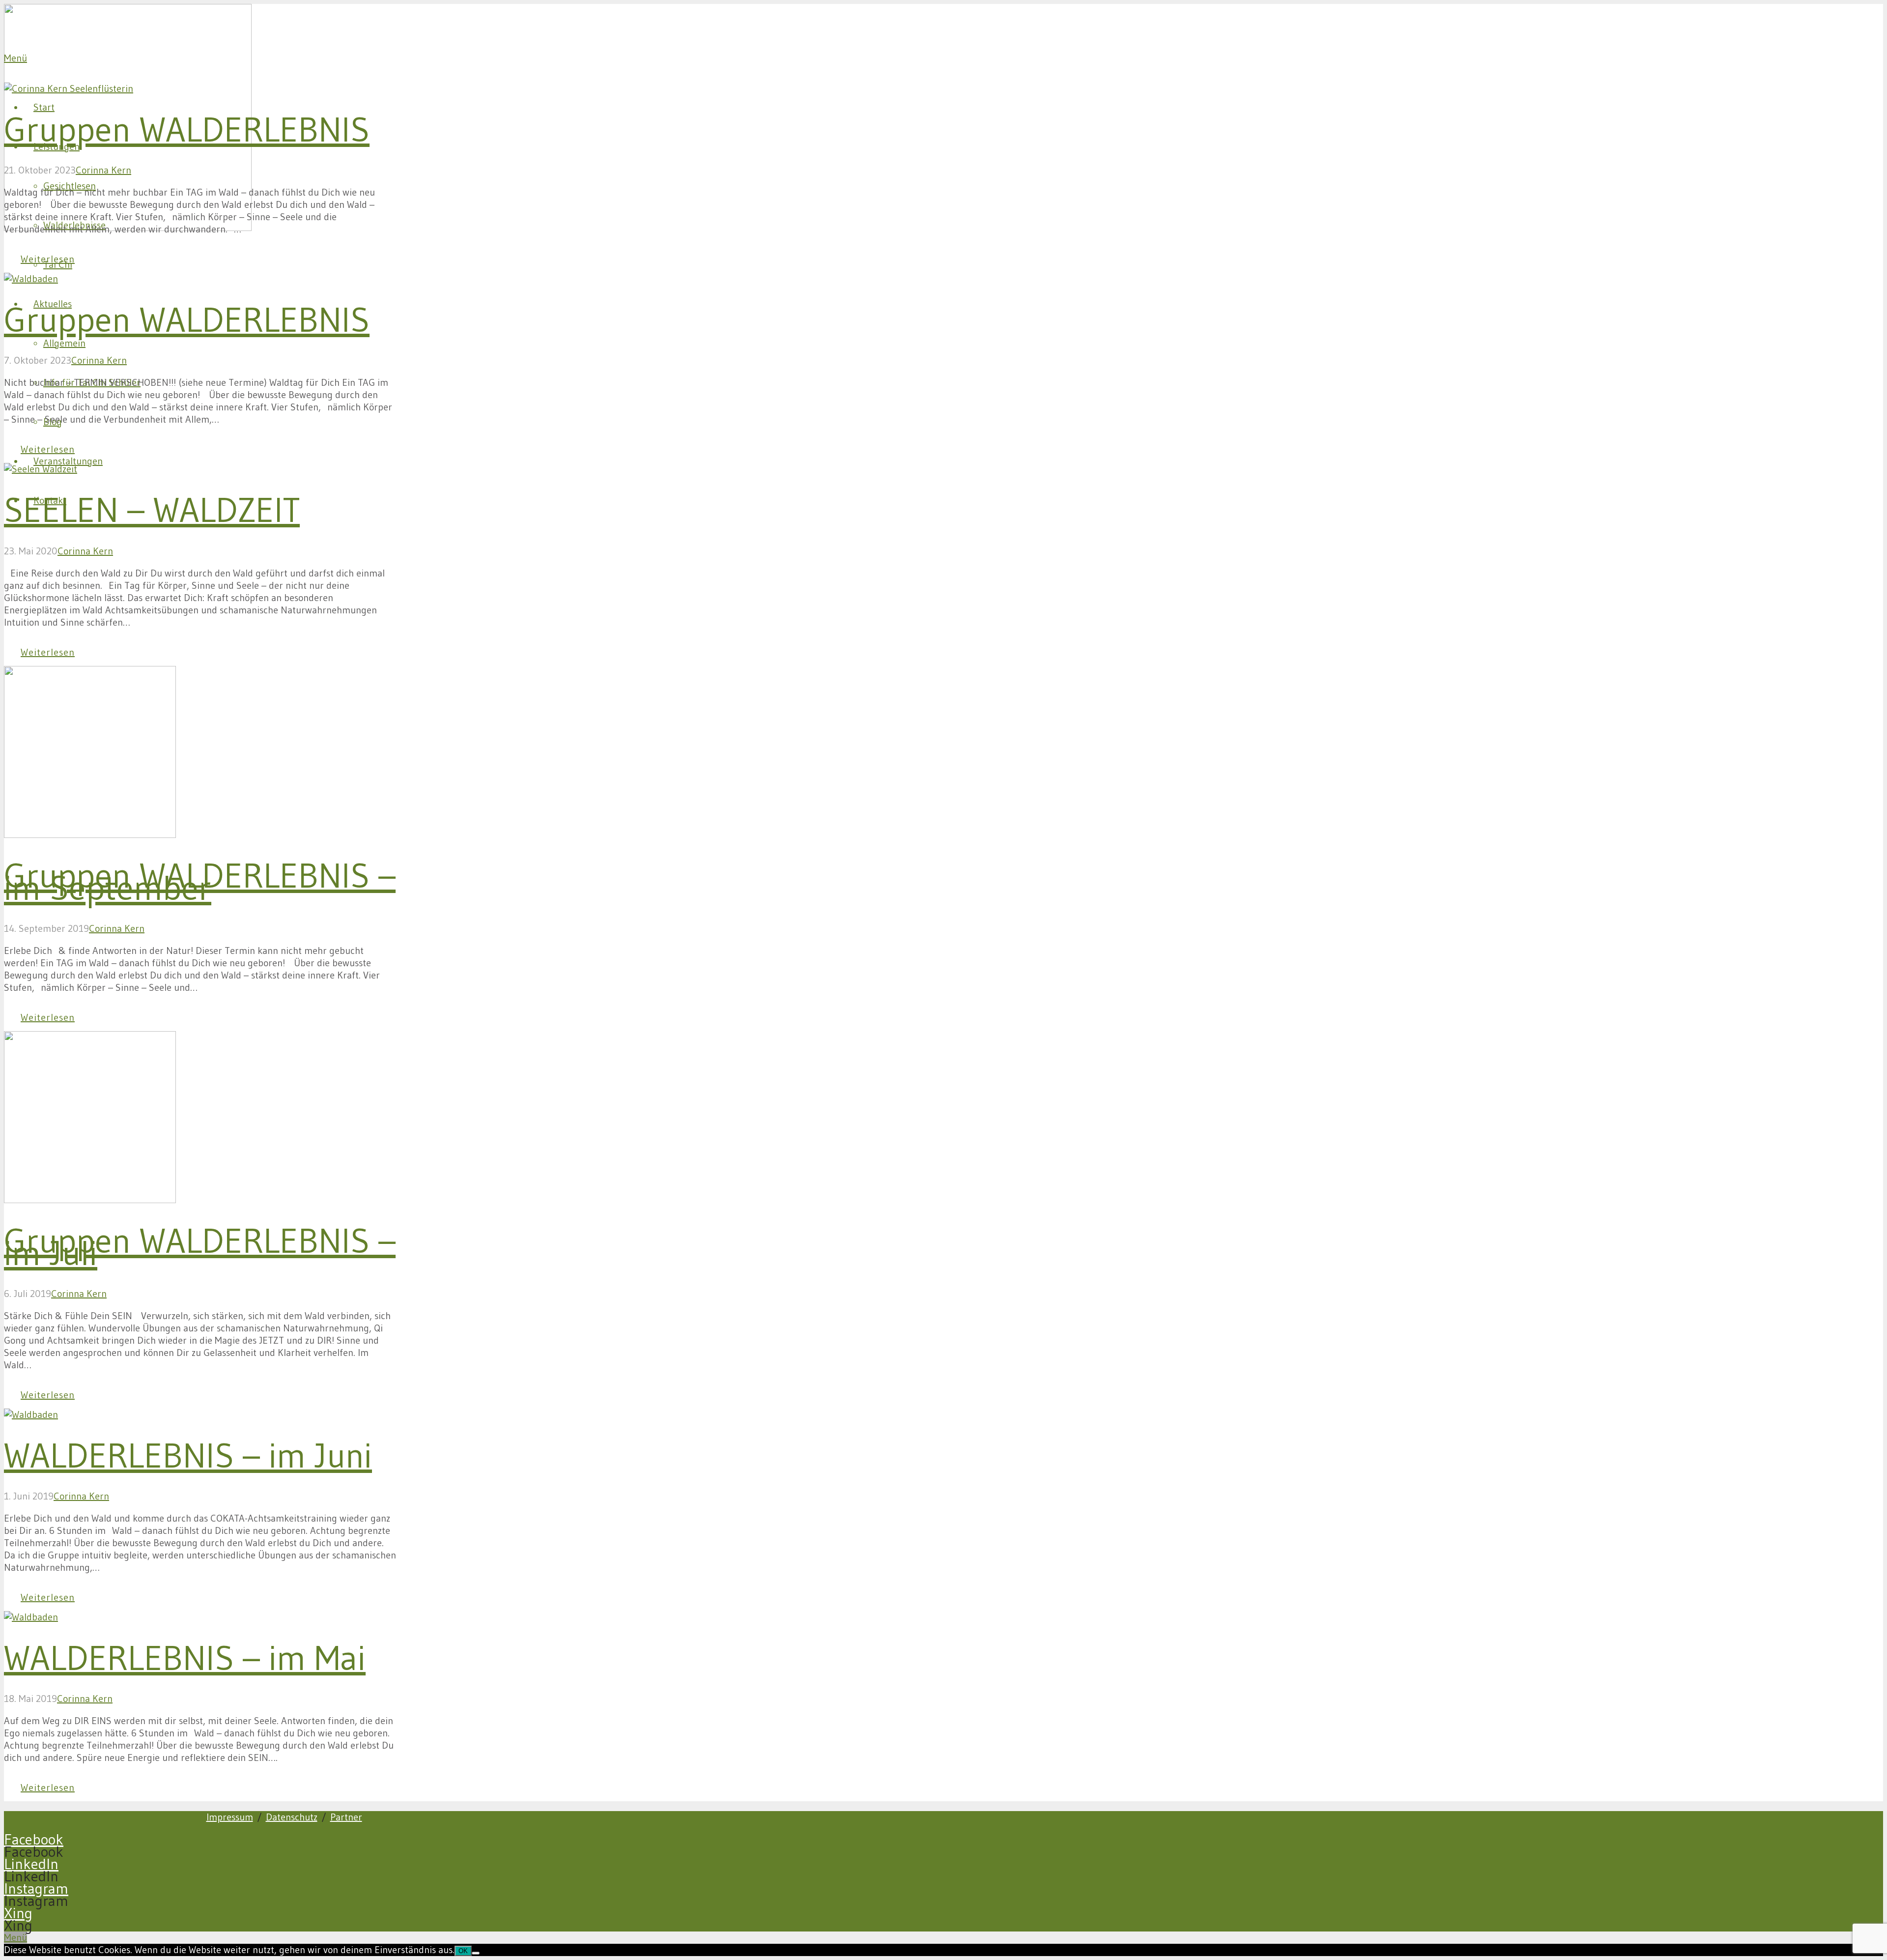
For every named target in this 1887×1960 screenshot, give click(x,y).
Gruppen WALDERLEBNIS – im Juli (200, 1247)
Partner (346, 1817)
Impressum (230, 1817)
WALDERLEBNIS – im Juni (188, 1455)
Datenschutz (292, 1817)
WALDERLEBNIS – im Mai (185, 1658)
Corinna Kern (103, 170)
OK (463, 1951)
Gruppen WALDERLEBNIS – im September (200, 881)
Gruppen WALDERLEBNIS (187, 129)
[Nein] (476, 1953)
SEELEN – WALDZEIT (152, 510)
